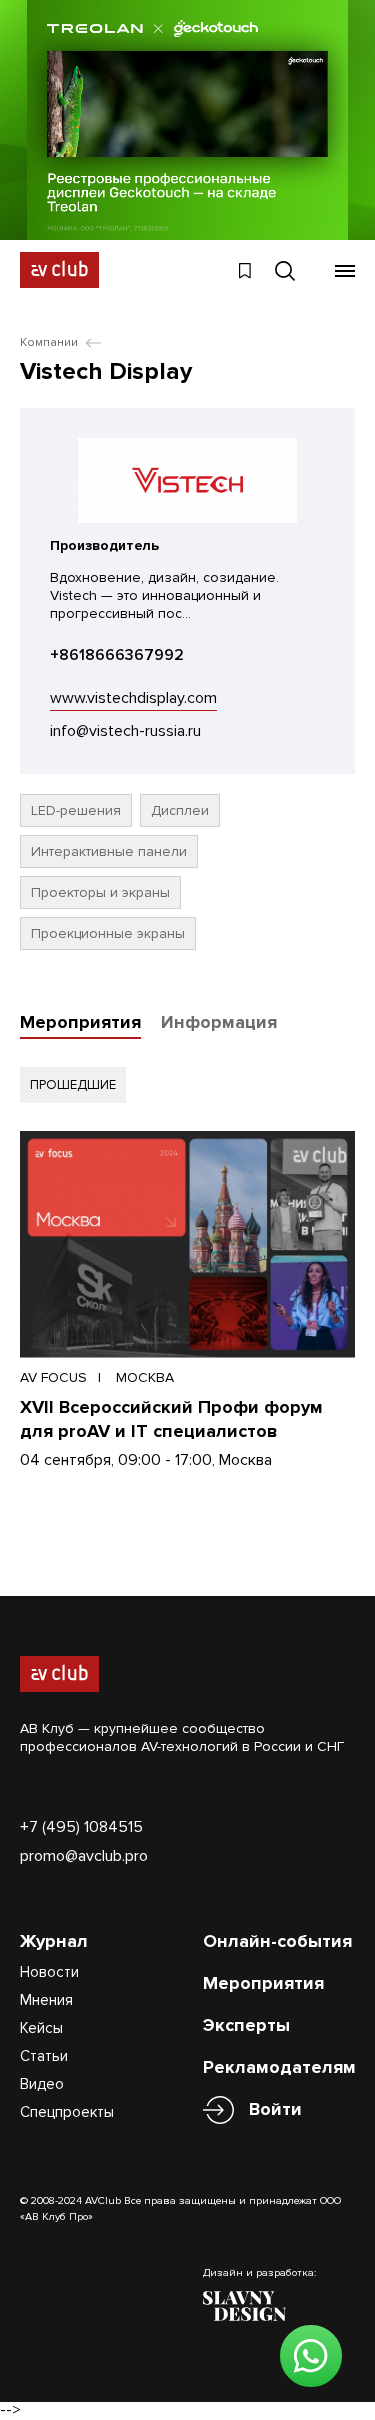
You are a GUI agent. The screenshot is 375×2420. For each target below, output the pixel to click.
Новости (49, 1972)
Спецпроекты (67, 2112)
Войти (275, 2109)
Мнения (46, 2000)
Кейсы (41, 2028)
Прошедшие (73, 1085)
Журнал (54, 1941)
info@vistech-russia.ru (125, 731)
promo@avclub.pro (84, 1856)
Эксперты (246, 2025)
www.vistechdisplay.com (133, 698)
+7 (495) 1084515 (81, 1827)
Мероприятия (80, 1022)
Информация (219, 1022)
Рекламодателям (279, 2067)
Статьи (44, 2056)
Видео (42, 2084)
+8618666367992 (117, 655)
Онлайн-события (277, 1941)
